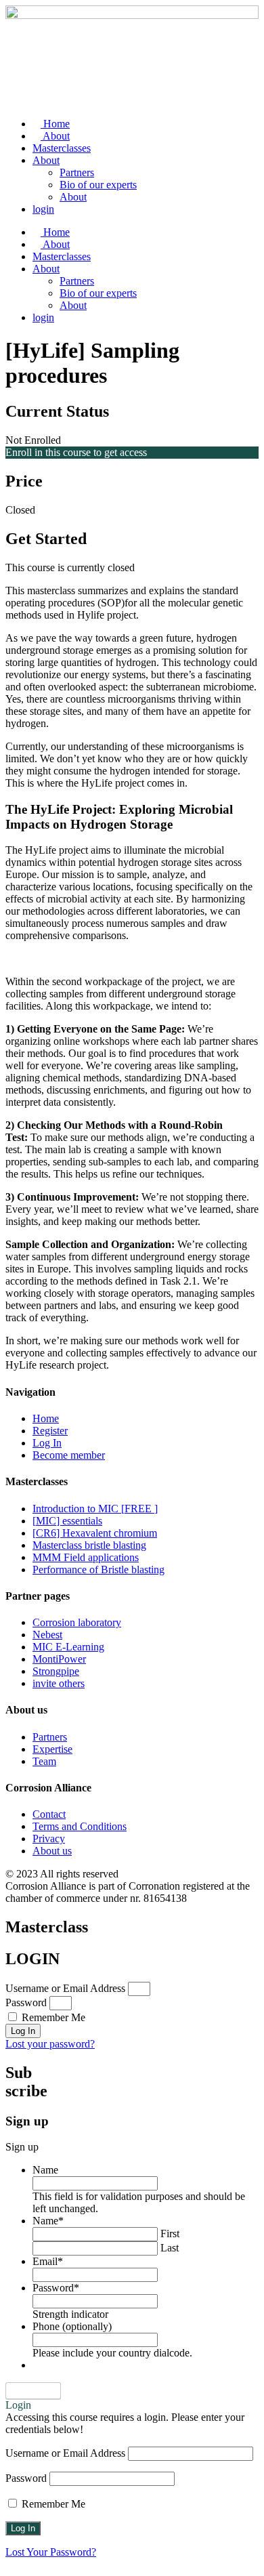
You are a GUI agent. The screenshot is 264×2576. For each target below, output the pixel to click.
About (55, 136)
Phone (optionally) (72, 2326)
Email (48, 2261)
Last (170, 2248)
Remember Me (52, 2017)
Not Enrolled (33, 440)
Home (55, 124)
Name (45, 2170)
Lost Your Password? (51, 2552)
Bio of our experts (98, 185)
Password (26, 2002)
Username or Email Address (65, 1988)
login (43, 209)
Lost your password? (50, 2044)
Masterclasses (62, 148)
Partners (77, 172)
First (170, 2234)
